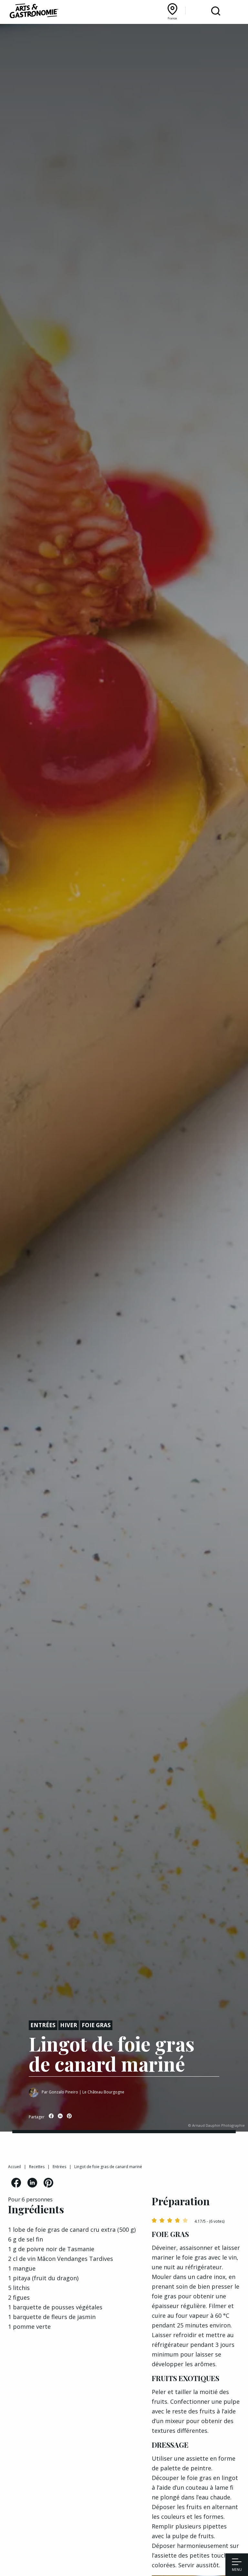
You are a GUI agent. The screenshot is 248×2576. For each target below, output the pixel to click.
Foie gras (96, 2025)
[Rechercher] (216, 11)
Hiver (69, 2025)
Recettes (37, 2167)
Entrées (43, 2025)
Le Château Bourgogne (103, 2092)
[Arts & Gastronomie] (34, 12)
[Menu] (237, 2562)
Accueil (15, 2167)
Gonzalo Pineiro (63, 2092)
